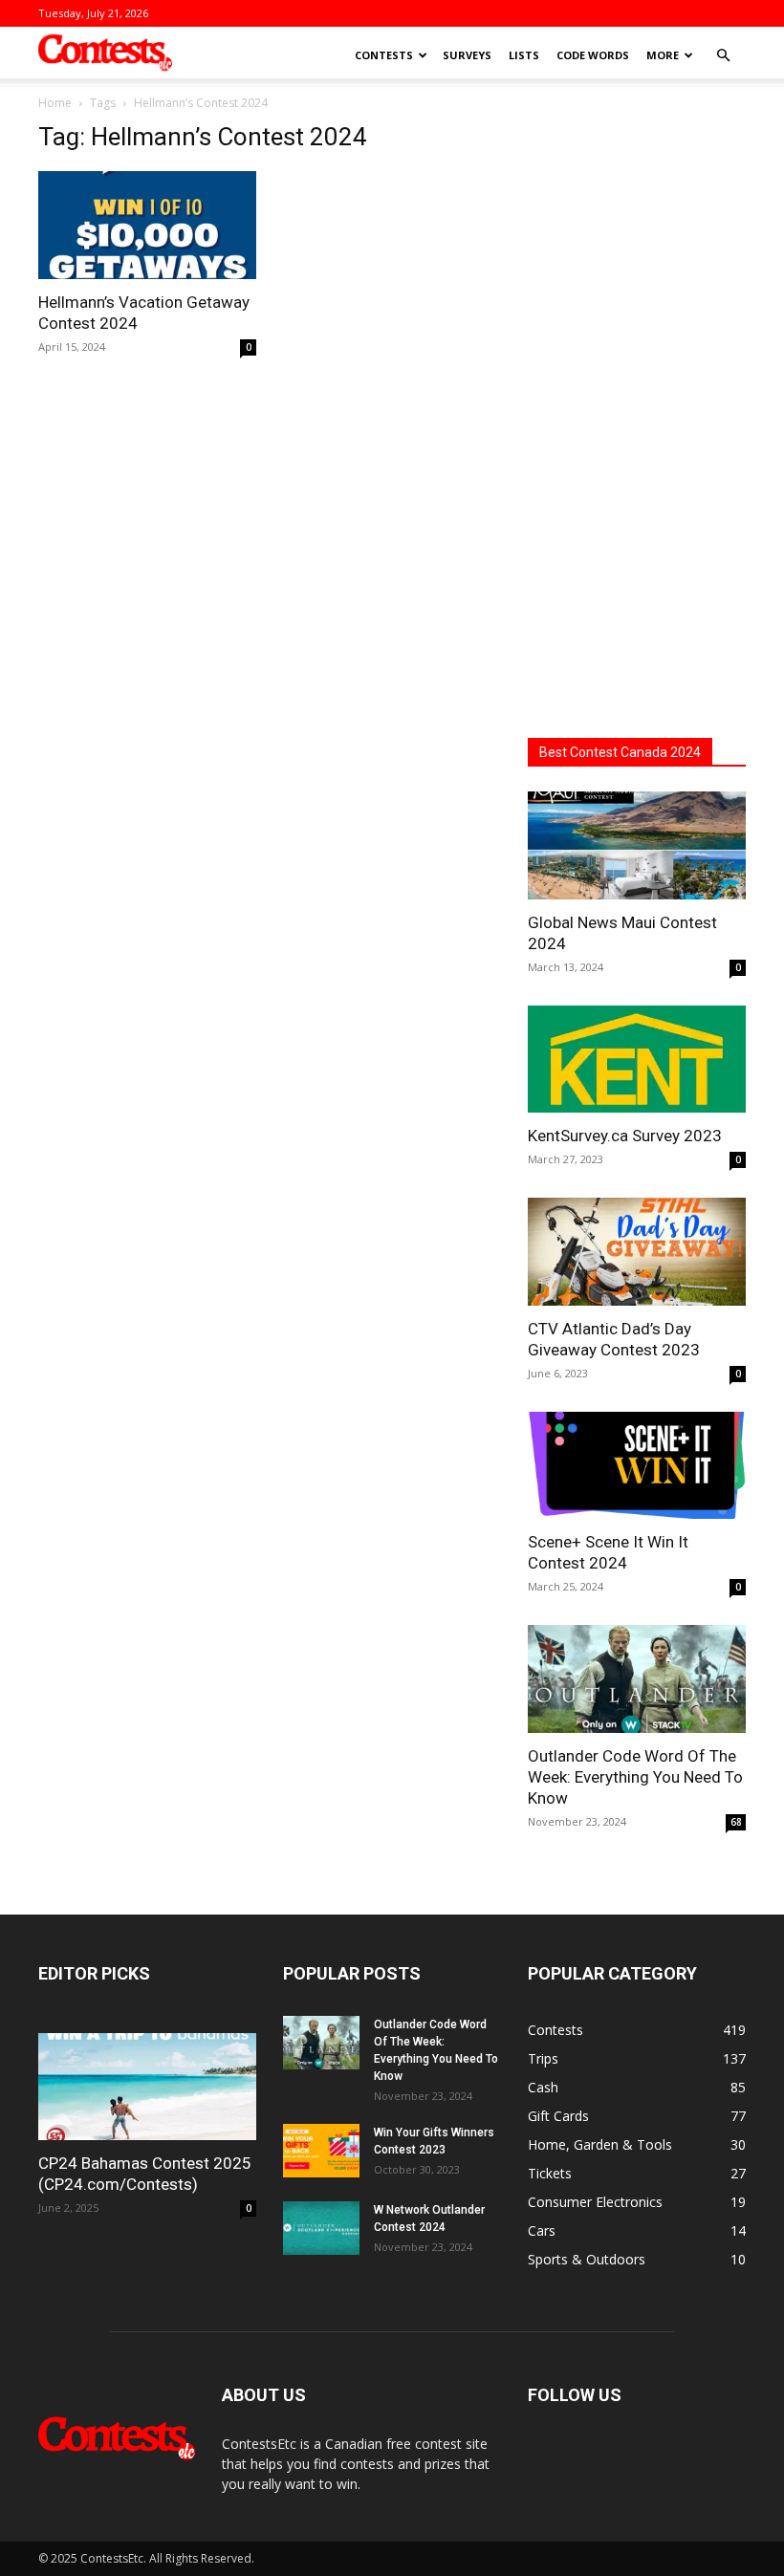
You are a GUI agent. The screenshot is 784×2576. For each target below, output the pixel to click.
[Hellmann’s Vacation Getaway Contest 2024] (147, 225)
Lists (524, 55)
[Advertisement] (637, 409)
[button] (723, 56)
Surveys (467, 55)
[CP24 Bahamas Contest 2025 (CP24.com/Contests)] (147, 2087)
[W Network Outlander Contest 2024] (321, 2228)
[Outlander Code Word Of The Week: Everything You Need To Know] (637, 1679)
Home (55, 103)
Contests (384, 55)
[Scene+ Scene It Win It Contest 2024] (637, 1466)
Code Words (593, 55)
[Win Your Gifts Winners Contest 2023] (321, 2151)
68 (736, 1822)
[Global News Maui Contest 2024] (637, 845)
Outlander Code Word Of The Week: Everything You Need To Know (635, 1777)
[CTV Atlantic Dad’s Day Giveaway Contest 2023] (637, 1252)
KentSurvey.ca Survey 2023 (625, 1136)
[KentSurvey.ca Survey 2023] (637, 1060)
